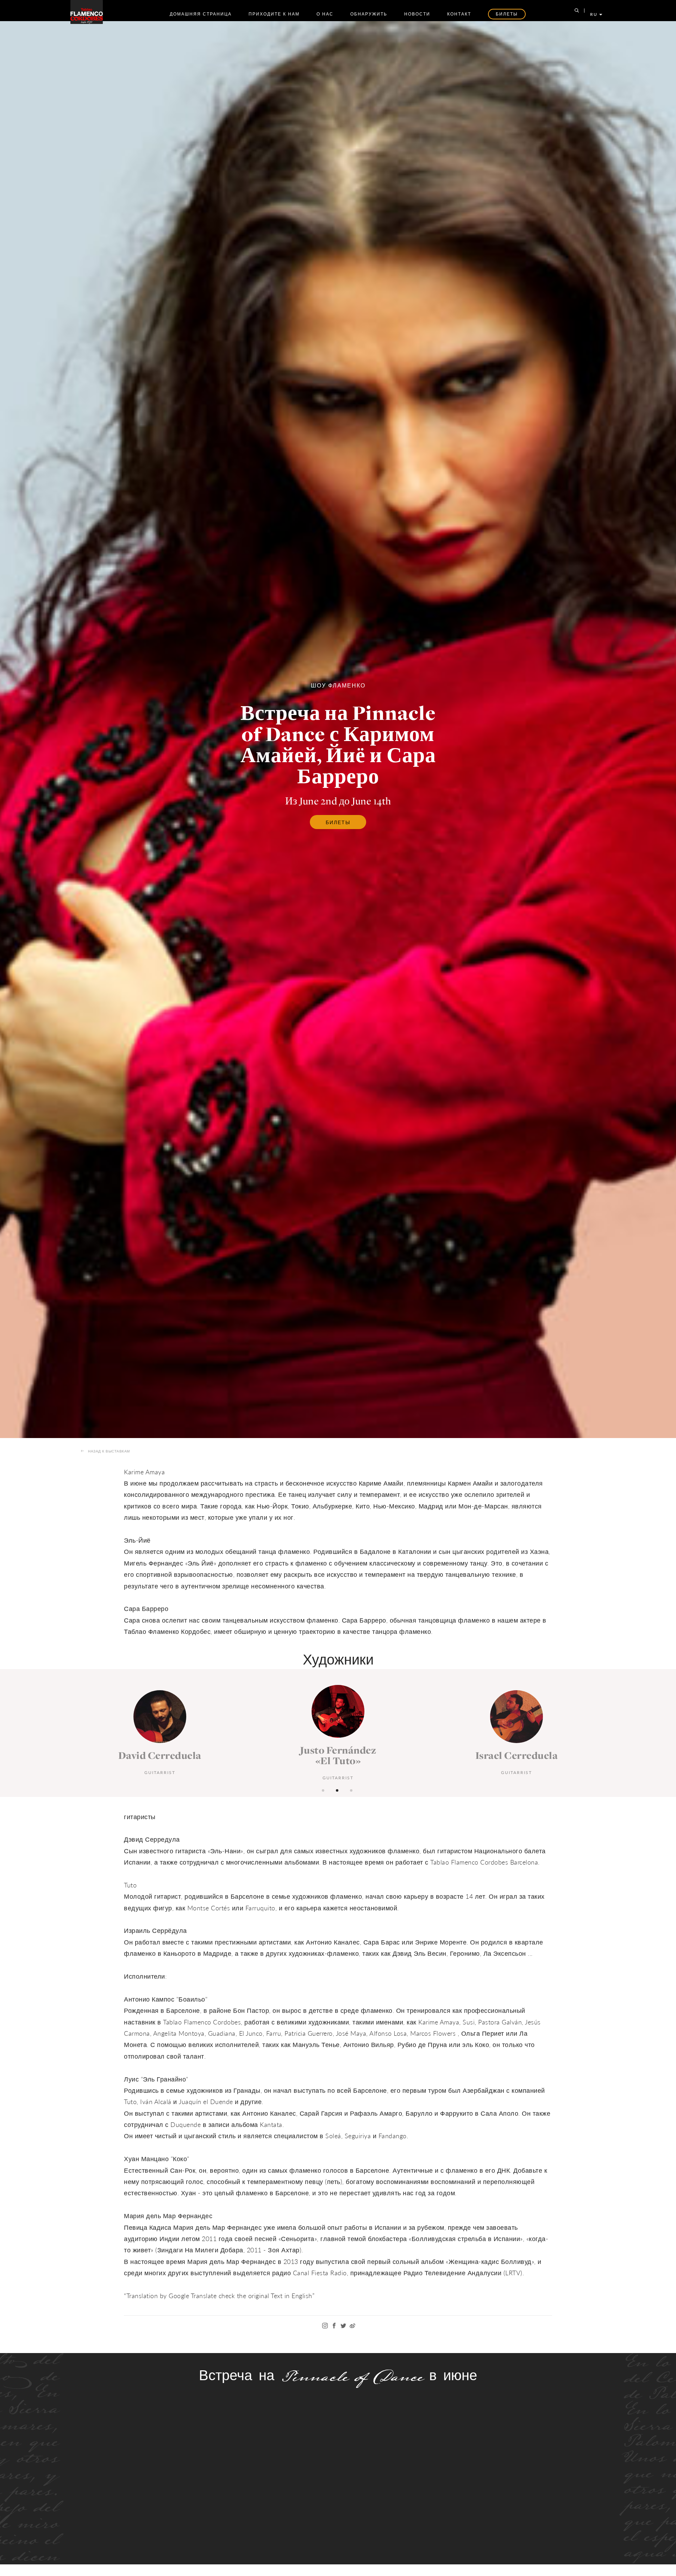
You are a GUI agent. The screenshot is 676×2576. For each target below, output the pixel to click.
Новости (417, 14)
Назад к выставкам (109, 1451)
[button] (324, 1790)
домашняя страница (201, 14)
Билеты (338, 822)
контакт (459, 14)
